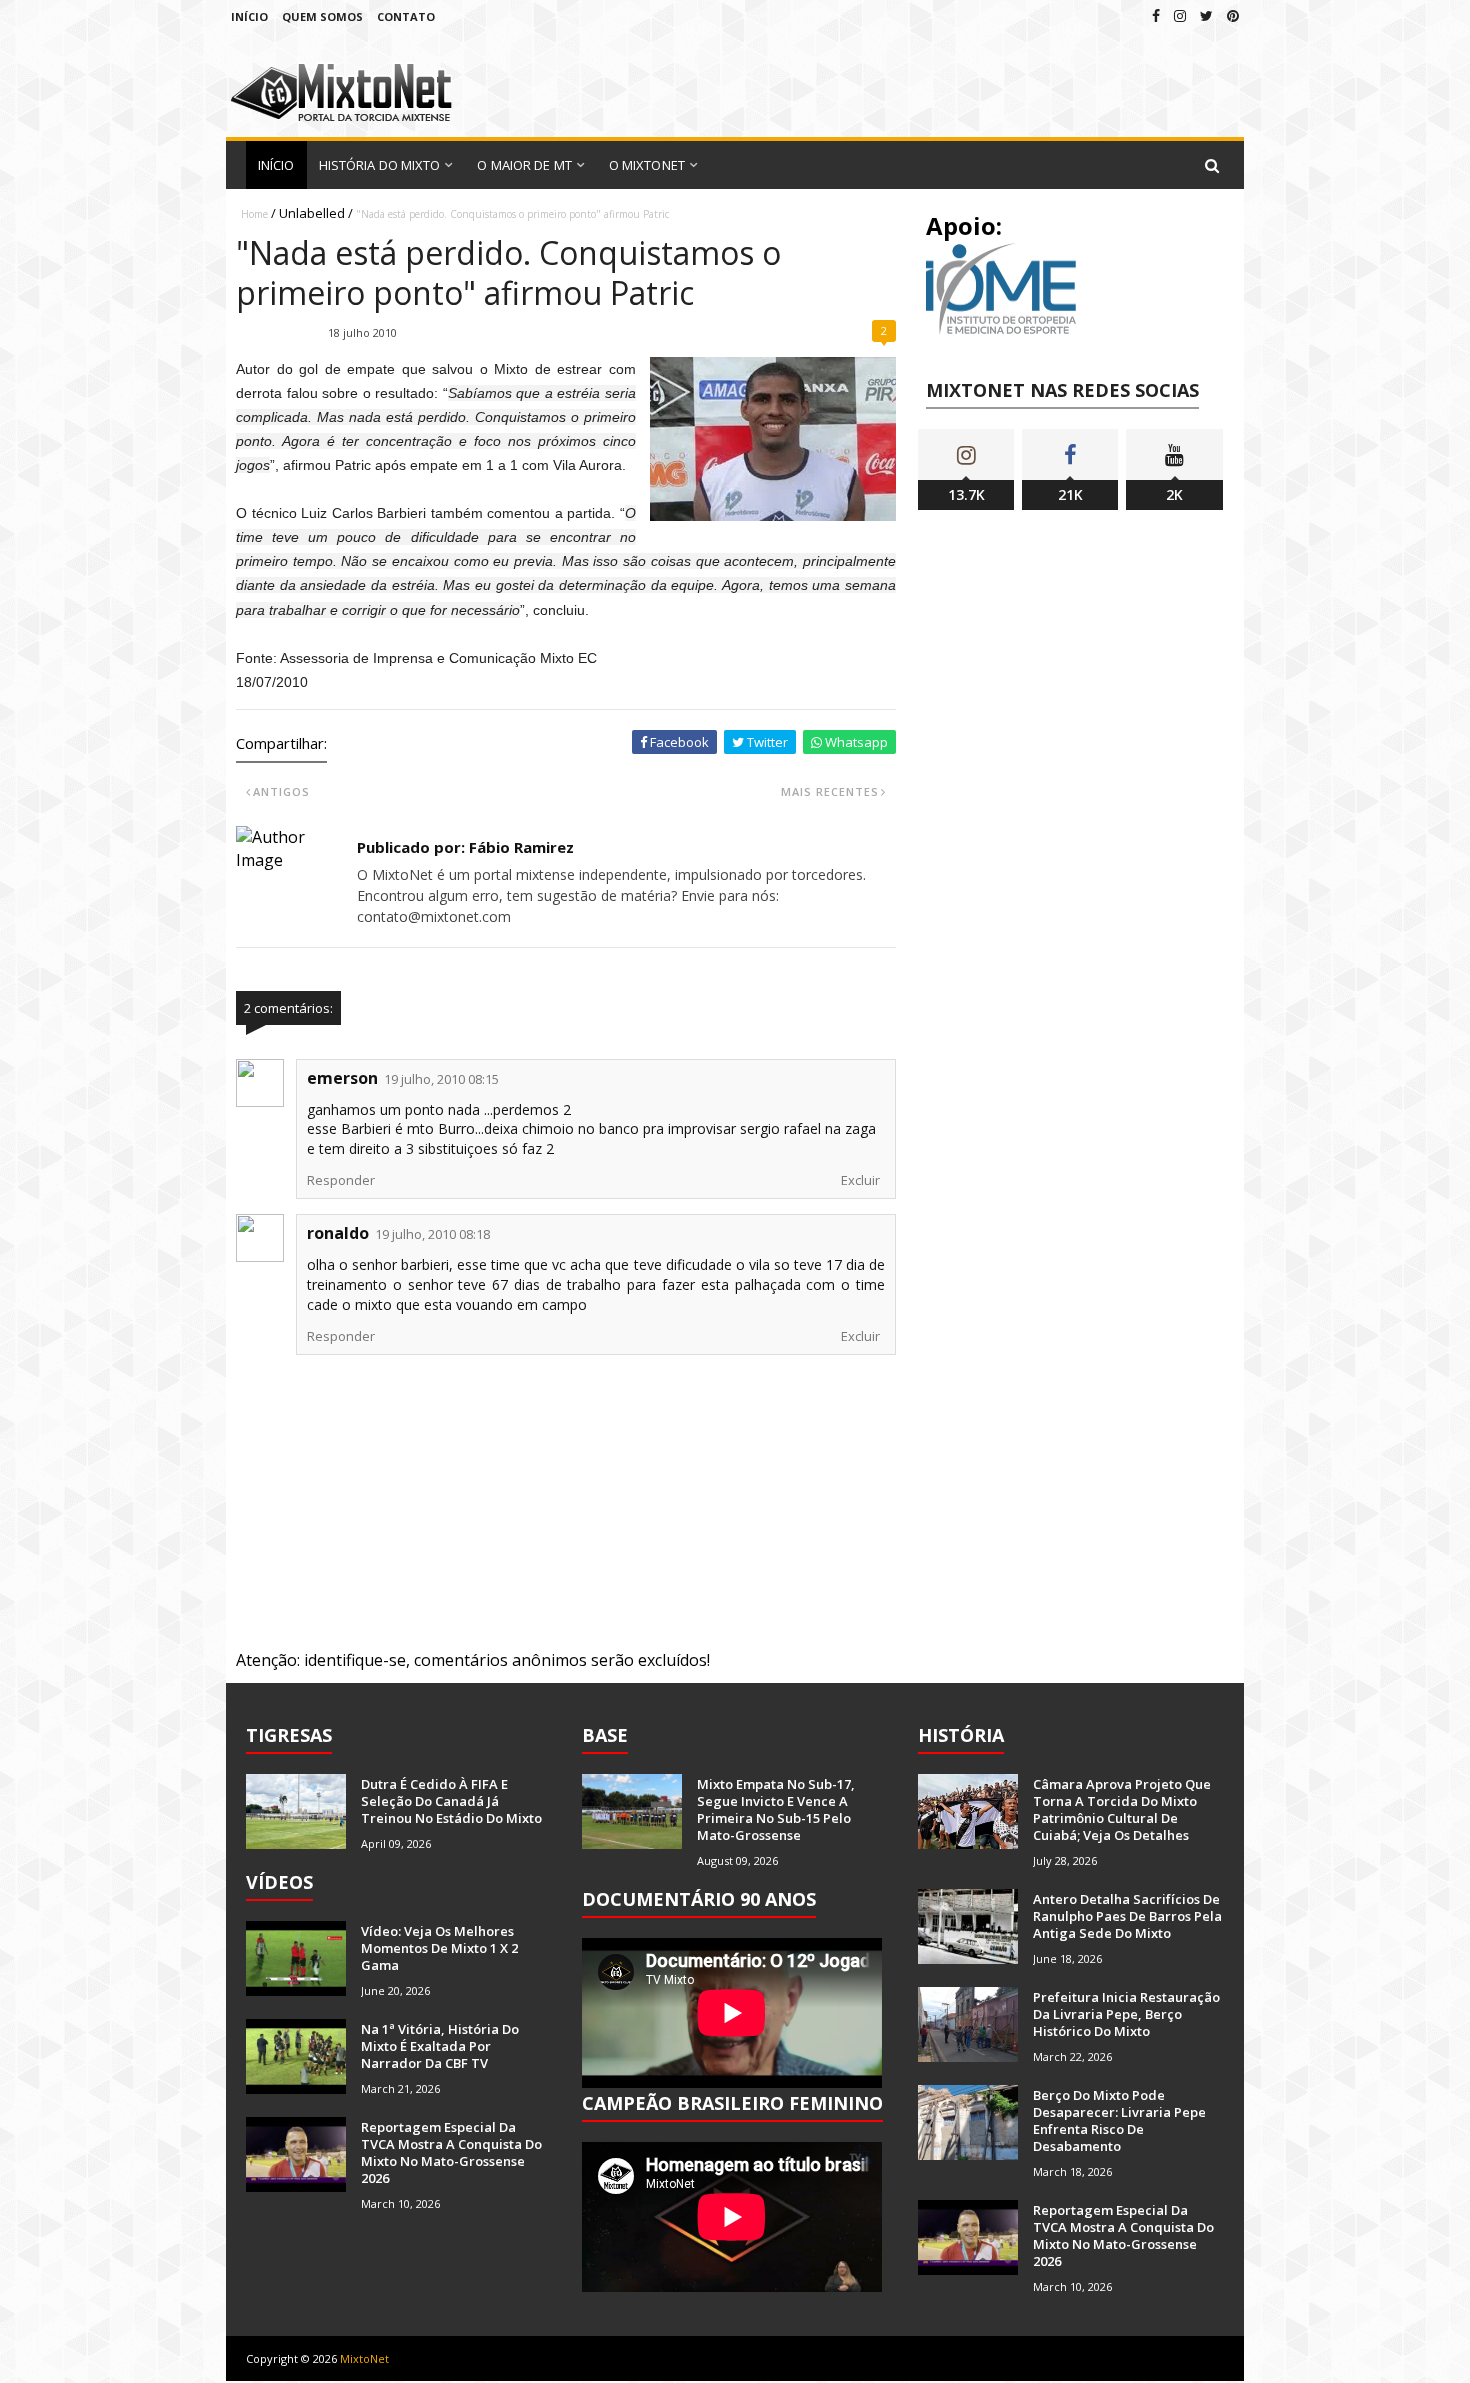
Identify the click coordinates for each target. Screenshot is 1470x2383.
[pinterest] (1233, 15)
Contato (406, 16)
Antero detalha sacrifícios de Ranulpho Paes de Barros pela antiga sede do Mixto (1127, 1916)
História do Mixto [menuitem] (380, 165)
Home (254, 214)
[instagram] (1180, 15)
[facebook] (1156, 15)
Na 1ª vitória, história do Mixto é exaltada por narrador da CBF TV (440, 2046)
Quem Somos (322, 16)
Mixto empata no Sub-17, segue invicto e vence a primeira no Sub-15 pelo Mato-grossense (776, 1809)
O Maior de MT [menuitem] (524, 165)
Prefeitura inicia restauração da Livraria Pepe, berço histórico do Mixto (1126, 2014)
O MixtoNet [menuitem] (647, 165)
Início (249, 16)
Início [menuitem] (276, 165)
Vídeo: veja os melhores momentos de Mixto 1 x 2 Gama (439, 1948)
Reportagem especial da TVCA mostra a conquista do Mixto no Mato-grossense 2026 (451, 2152)
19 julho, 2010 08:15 (441, 1079)
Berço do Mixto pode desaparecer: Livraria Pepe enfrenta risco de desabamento (1119, 2120)
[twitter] (1206, 15)
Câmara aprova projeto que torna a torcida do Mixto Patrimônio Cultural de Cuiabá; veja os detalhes (1122, 1809)
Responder (341, 1180)
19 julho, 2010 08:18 (432, 1234)
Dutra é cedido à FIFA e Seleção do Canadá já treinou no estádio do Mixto (451, 1801)
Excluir (860, 1180)
